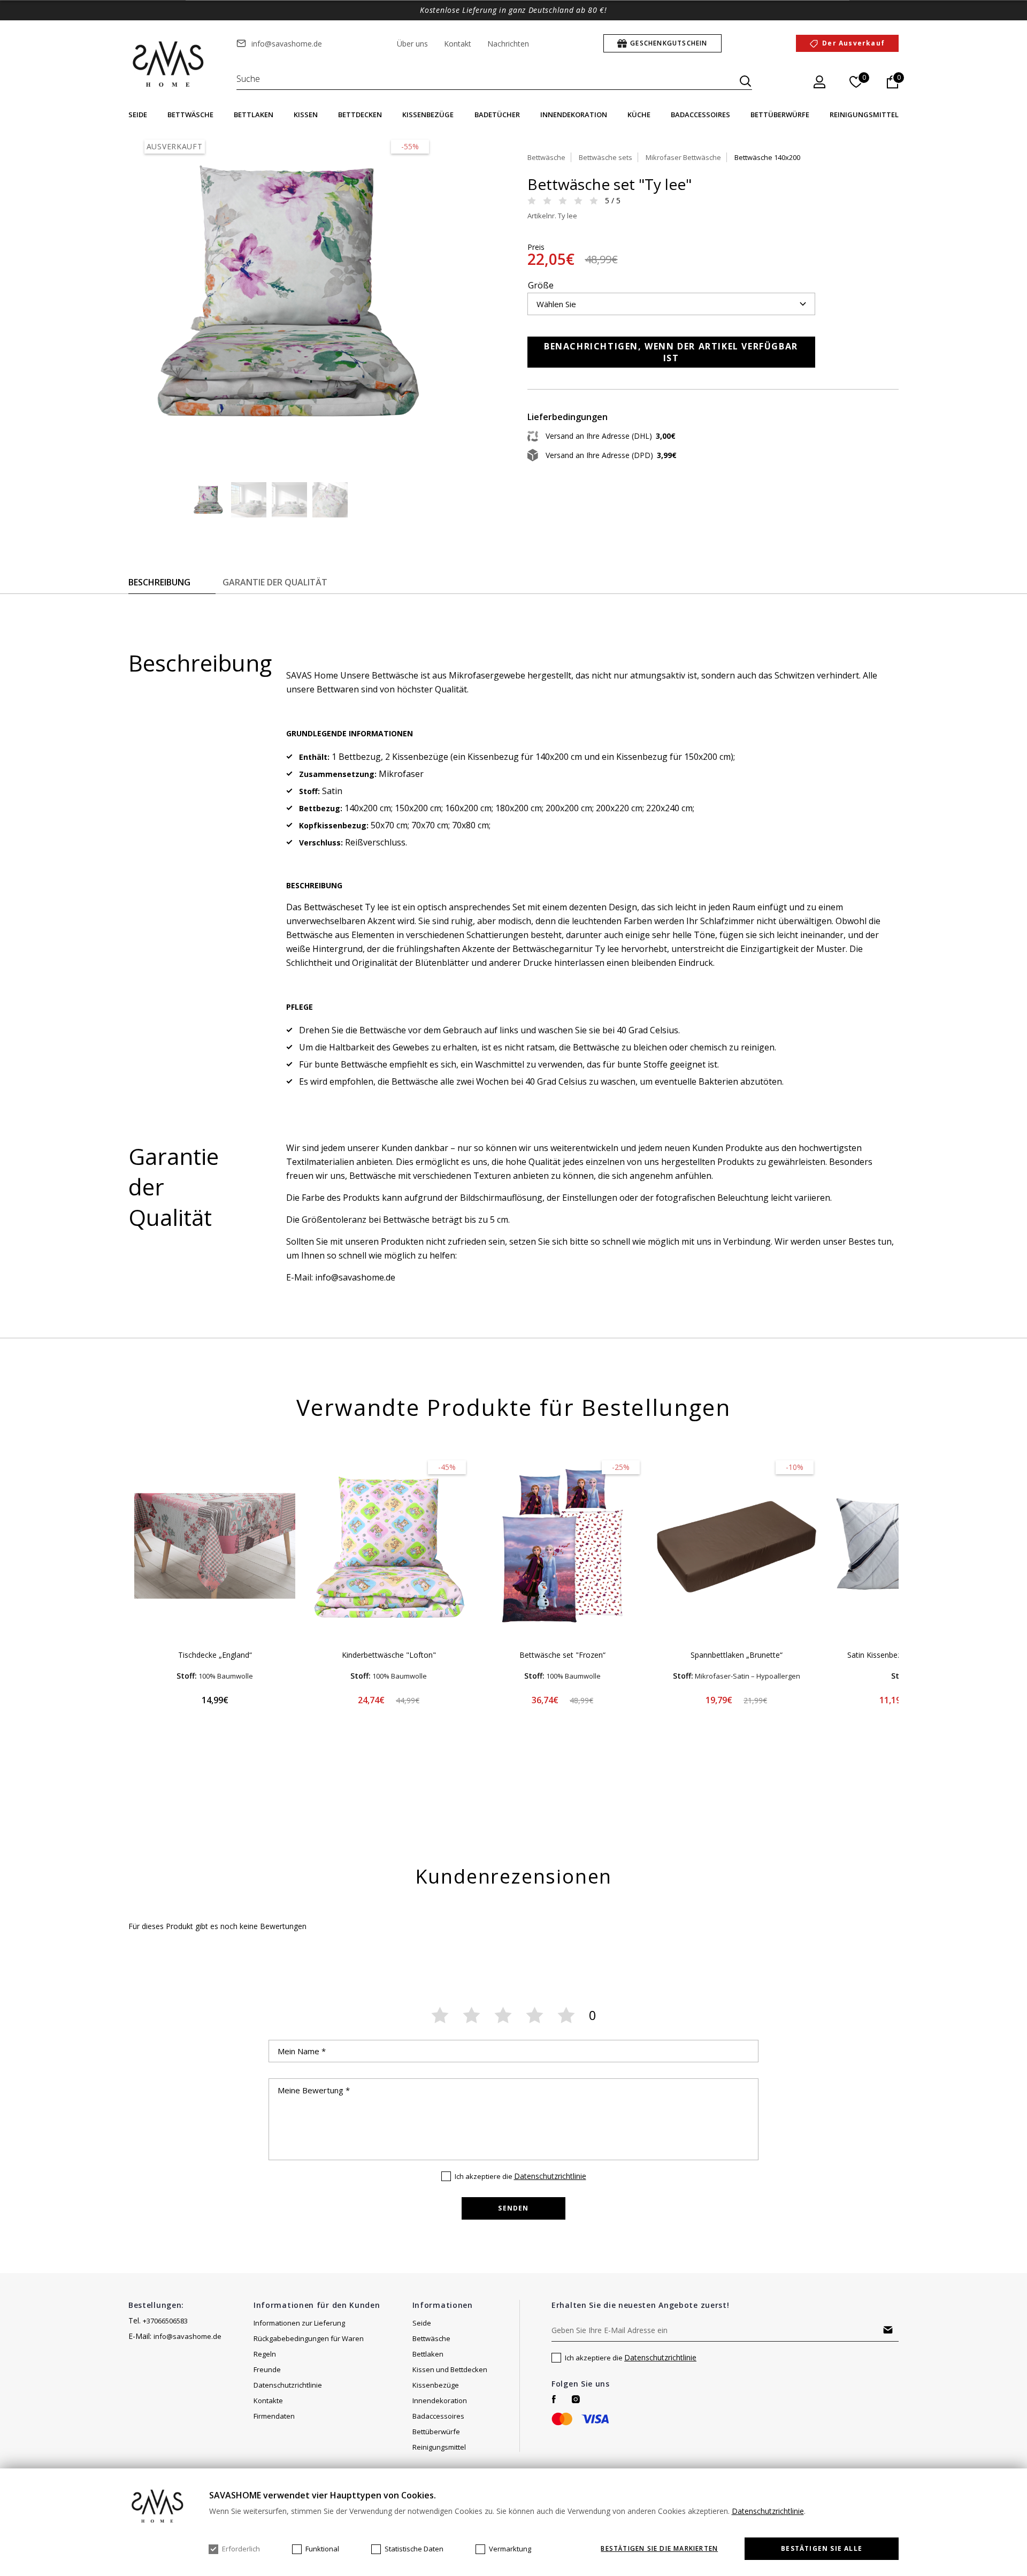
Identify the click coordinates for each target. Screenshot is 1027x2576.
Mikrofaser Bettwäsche (683, 157)
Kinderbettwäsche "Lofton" (389, 1655)
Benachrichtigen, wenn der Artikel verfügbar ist (671, 352)
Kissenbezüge (428, 115)
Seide (138, 115)
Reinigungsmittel (864, 115)
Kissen (306, 115)
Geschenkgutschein (669, 43)
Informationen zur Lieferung (299, 2323)
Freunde (267, 2369)
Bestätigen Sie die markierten (659, 2549)
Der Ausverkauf (853, 43)
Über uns (412, 44)
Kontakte (268, 2400)
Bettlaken (254, 115)
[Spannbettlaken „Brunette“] (736, 1546)
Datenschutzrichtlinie (550, 2176)
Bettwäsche (190, 115)
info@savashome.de (287, 44)
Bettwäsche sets (606, 157)
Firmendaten (274, 2416)
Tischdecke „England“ (215, 1655)
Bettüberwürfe (780, 115)
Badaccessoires (700, 115)
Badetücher (497, 115)
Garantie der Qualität (275, 582)
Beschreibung (159, 582)
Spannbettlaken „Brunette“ (737, 1655)
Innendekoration (574, 115)
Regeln (265, 2354)
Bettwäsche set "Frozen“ (562, 1655)
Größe (541, 285)
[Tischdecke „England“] (215, 1546)
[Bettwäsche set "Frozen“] (562, 1546)
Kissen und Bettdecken (450, 2369)
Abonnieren (888, 2330)
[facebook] (554, 2399)
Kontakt (458, 44)
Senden (513, 2208)
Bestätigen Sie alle (822, 2548)
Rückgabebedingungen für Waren (309, 2338)
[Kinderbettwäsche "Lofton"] (389, 1546)
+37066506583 (165, 2321)
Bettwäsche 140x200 (767, 157)
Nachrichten (508, 44)
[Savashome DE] (169, 65)
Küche (639, 115)
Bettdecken (360, 115)
